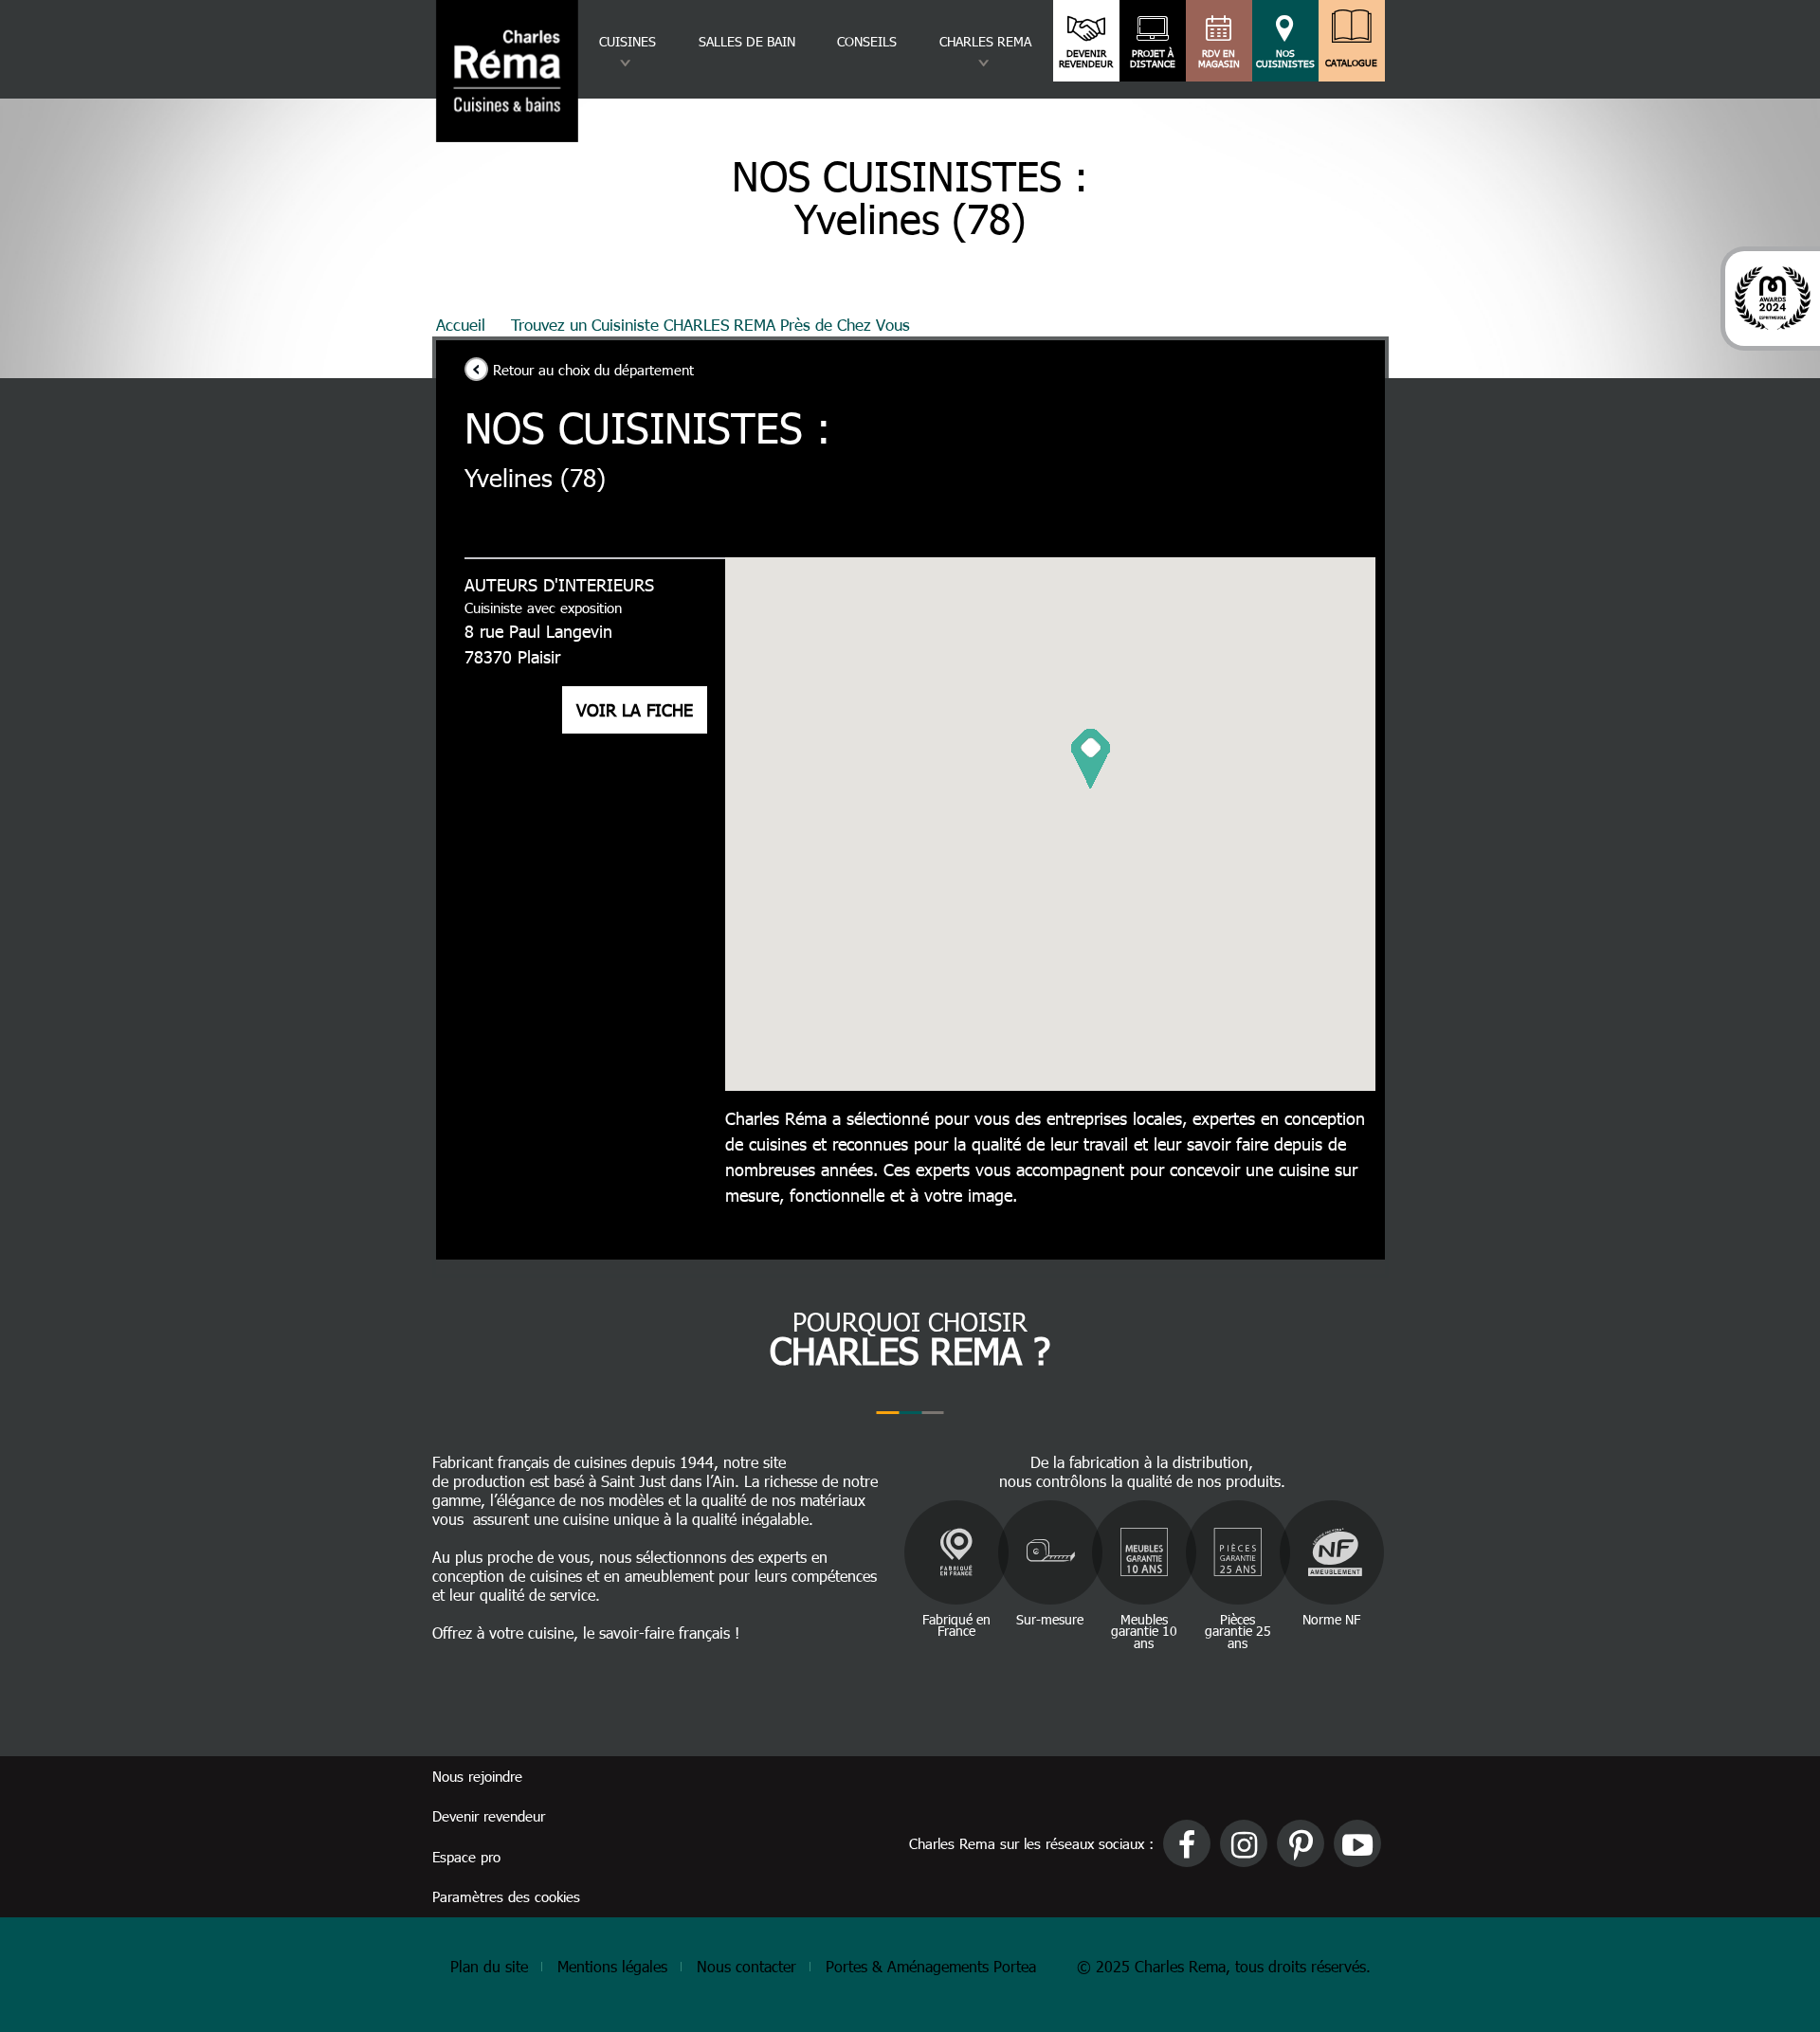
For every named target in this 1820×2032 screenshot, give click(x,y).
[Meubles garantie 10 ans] (1144, 1552)
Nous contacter (746, 1966)
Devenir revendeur (1086, 59)
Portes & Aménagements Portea (931, 1966)
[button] (1091, 759)
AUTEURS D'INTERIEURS (559, 584)
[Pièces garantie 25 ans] (1238, 1552)
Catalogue (1351, 63)
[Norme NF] (1332, 1552)
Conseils (867, 41)
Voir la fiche (635, 709)
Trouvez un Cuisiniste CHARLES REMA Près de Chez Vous (710, 324)
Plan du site (489, 1966)
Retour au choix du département (593, 370)
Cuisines (628, 41)
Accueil (461, 324)
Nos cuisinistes (1285, 59)
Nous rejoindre (477, 1776)
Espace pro (466, 1857)
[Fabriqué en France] (956, 1552)
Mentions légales (612, 1966)
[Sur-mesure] (1050, 1552)
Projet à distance (1153, 59)
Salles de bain (747, 41)
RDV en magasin (1219, 59)
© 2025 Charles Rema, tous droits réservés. (1224, 1966)
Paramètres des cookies (506, 1896)
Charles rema (985, 41)
